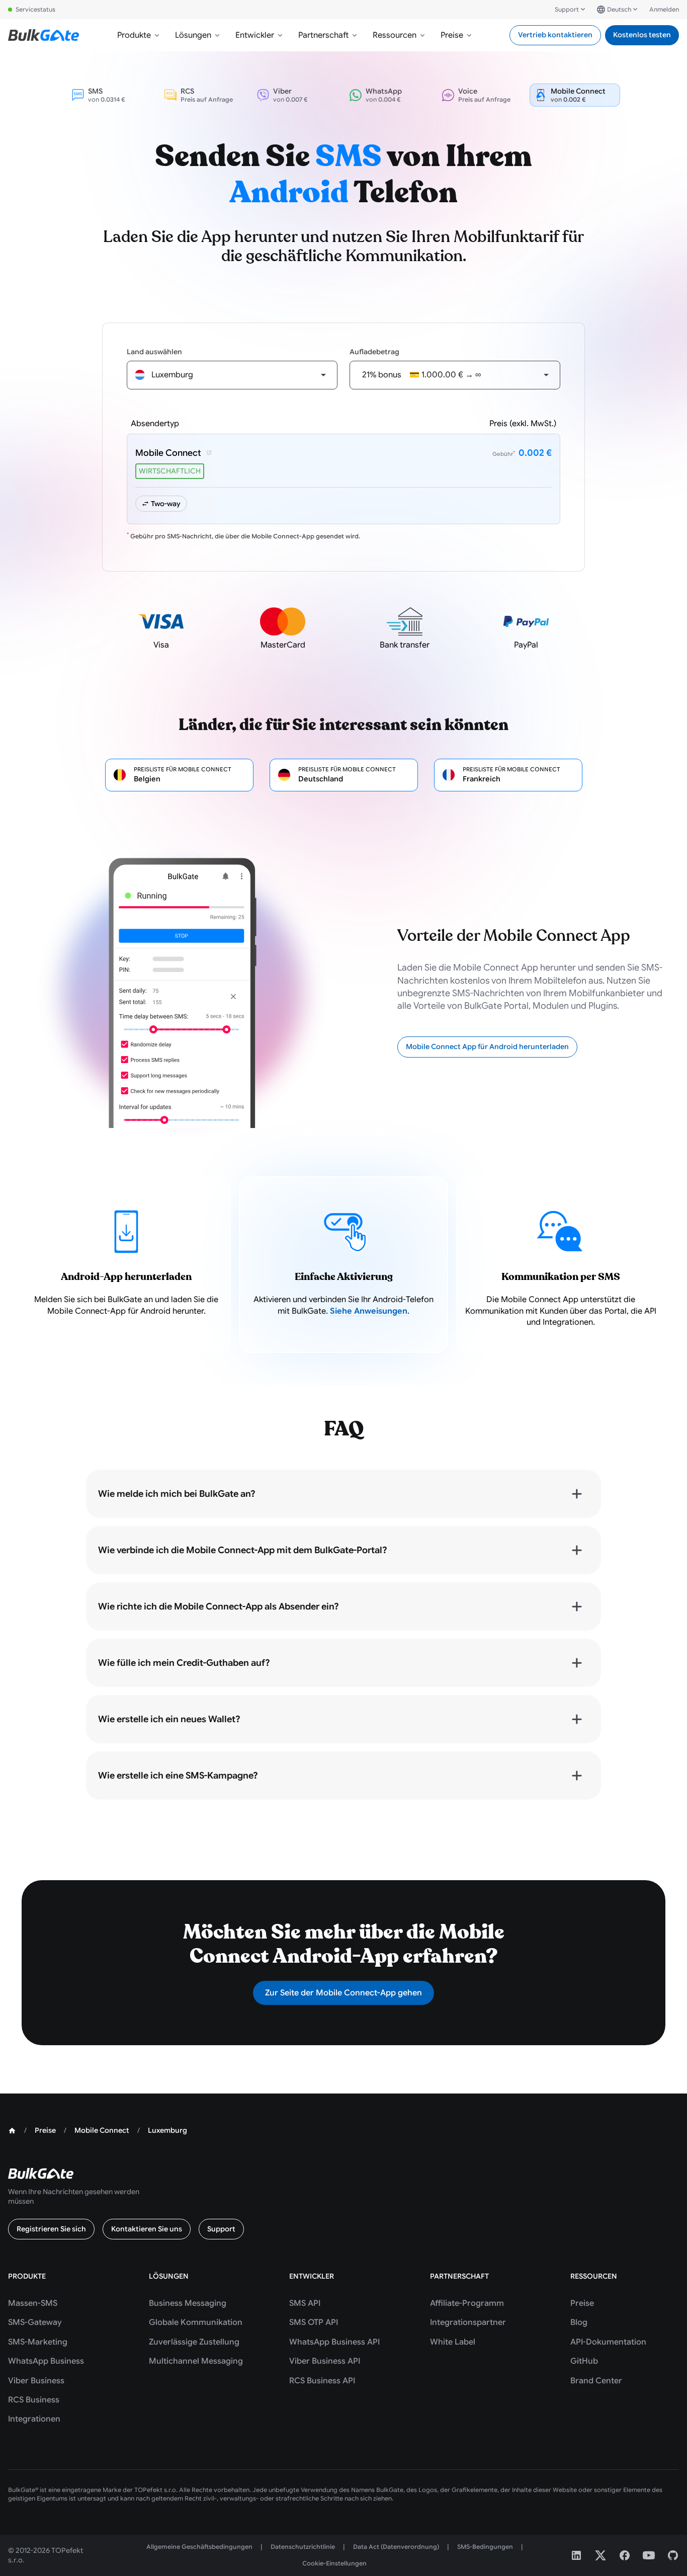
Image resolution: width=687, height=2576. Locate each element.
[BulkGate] (44, 35)
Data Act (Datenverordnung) (396, 2547)
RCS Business (34, 2400)
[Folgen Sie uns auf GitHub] (673, 2555)
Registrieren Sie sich (51, 2229)
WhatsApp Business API (334, 2342)
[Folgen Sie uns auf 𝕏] (600, 2555)
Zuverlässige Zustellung (194, 2342)
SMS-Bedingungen (485, 2547)
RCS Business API (322, 2381)
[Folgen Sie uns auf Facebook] (625, 2555)
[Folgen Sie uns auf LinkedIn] (576, 2555)
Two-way (166, 504)
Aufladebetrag (374, 352)
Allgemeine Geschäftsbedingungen (199, 2547)
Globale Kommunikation (196, 2322)
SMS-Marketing (38, 2342)
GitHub (584, 2361)
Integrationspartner (468, 2322)
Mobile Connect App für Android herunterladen (487, 1046)
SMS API (305, 2303)
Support (567, 9)
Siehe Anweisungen (369, 1311)
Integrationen (34, 2419)
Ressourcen (395, 35)
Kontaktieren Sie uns (147, 2229)
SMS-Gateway (35, 2322)
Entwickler (255, 35)
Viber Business (36, 2381)
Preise (452, 35)
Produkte (134, 35)
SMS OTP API (314, 2322)
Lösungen (193, 35)
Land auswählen (154, 352)
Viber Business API (325, 2361)
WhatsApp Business (46, 2361)
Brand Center (596, 2381)
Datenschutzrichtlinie (303, 2547)
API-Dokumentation (608, 2342)
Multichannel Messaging (196, 2361)
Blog (579, 2322)
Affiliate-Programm (467, 2303)
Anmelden (664, 9)
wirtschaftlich (170, 471)
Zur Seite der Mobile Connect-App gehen (343, 1993)
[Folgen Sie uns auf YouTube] (649, 2555)
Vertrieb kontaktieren (555, 35)
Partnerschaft (323, 35)
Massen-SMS (33, 2303)
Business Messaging (188, 2303)
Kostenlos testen (642, 35)
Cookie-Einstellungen (334, 2563)
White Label (453, 2342)
